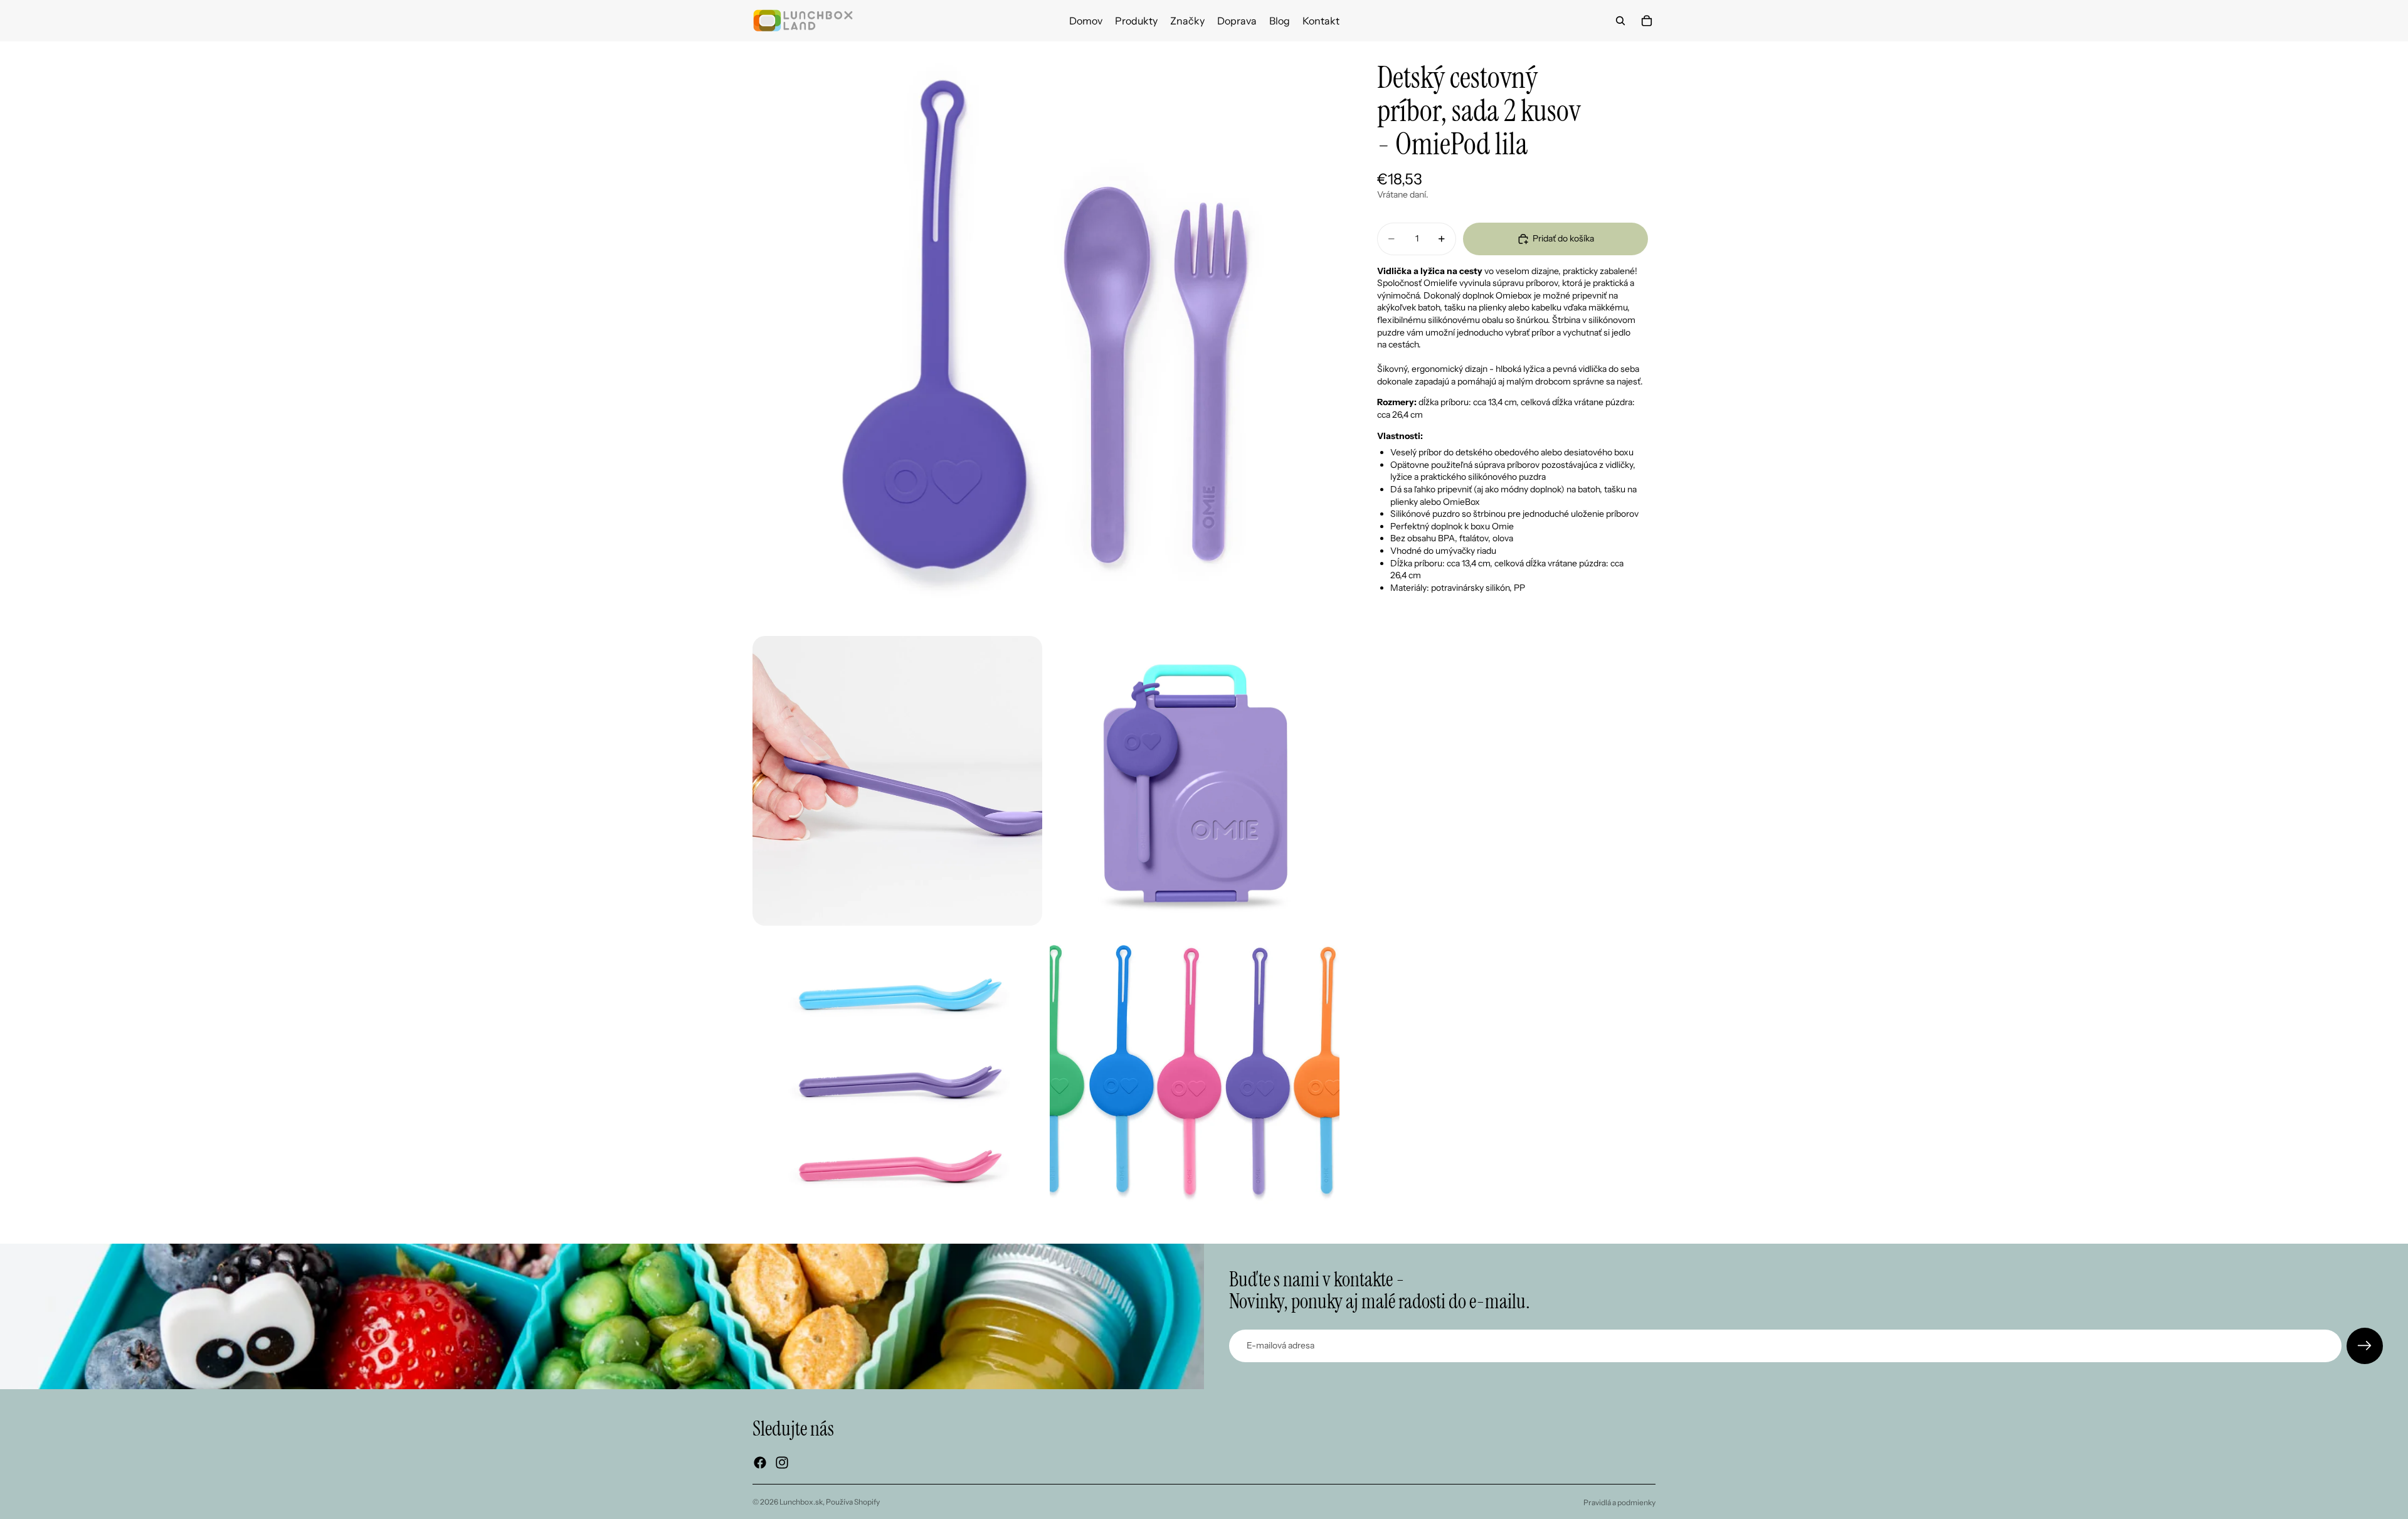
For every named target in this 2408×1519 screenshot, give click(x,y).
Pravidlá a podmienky (1619, 1502)
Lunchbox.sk (801, 1502)
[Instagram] (782, 1463)
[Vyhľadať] (1620, 21)
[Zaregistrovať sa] (2365, 1346)
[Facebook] (760, 1463)
